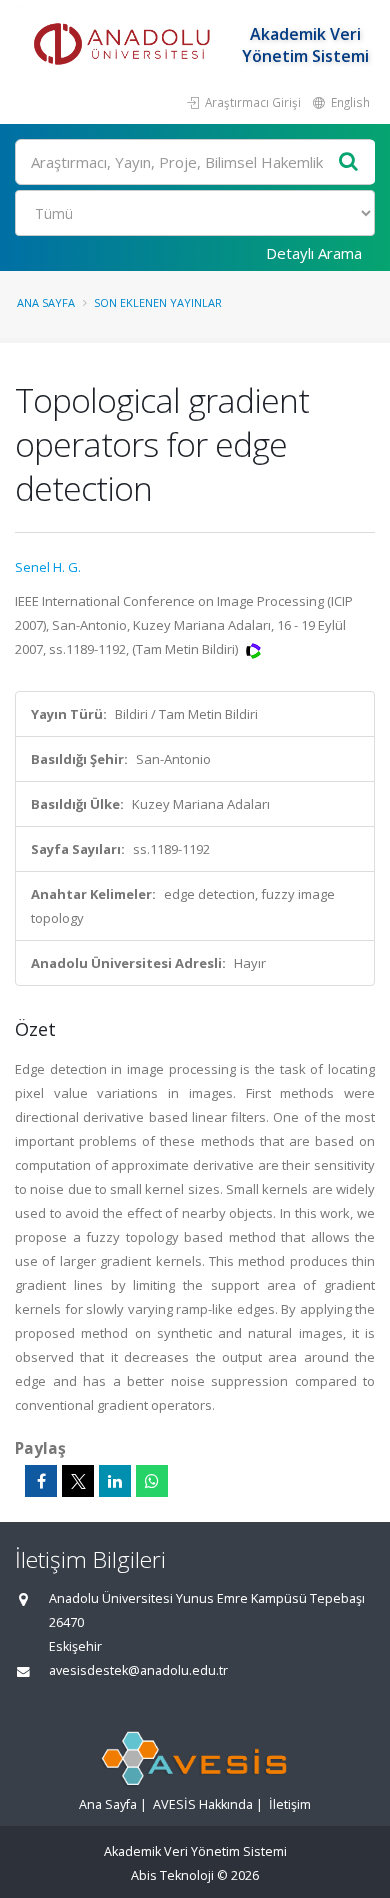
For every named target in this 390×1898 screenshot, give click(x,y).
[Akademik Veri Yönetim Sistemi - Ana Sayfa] (125, 45)
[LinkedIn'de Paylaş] (115, 1481)
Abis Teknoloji (172, 1875)
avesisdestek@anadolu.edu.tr (138, 1670)
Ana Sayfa (46, 302)
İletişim (290, 1804)
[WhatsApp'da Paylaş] (152, 1481)
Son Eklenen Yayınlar (158, 302)
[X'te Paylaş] (78, 1481)
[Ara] (349, 162)
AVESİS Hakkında (203, 1804)
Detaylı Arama (314, 253)
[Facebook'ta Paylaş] (41, 1481)
